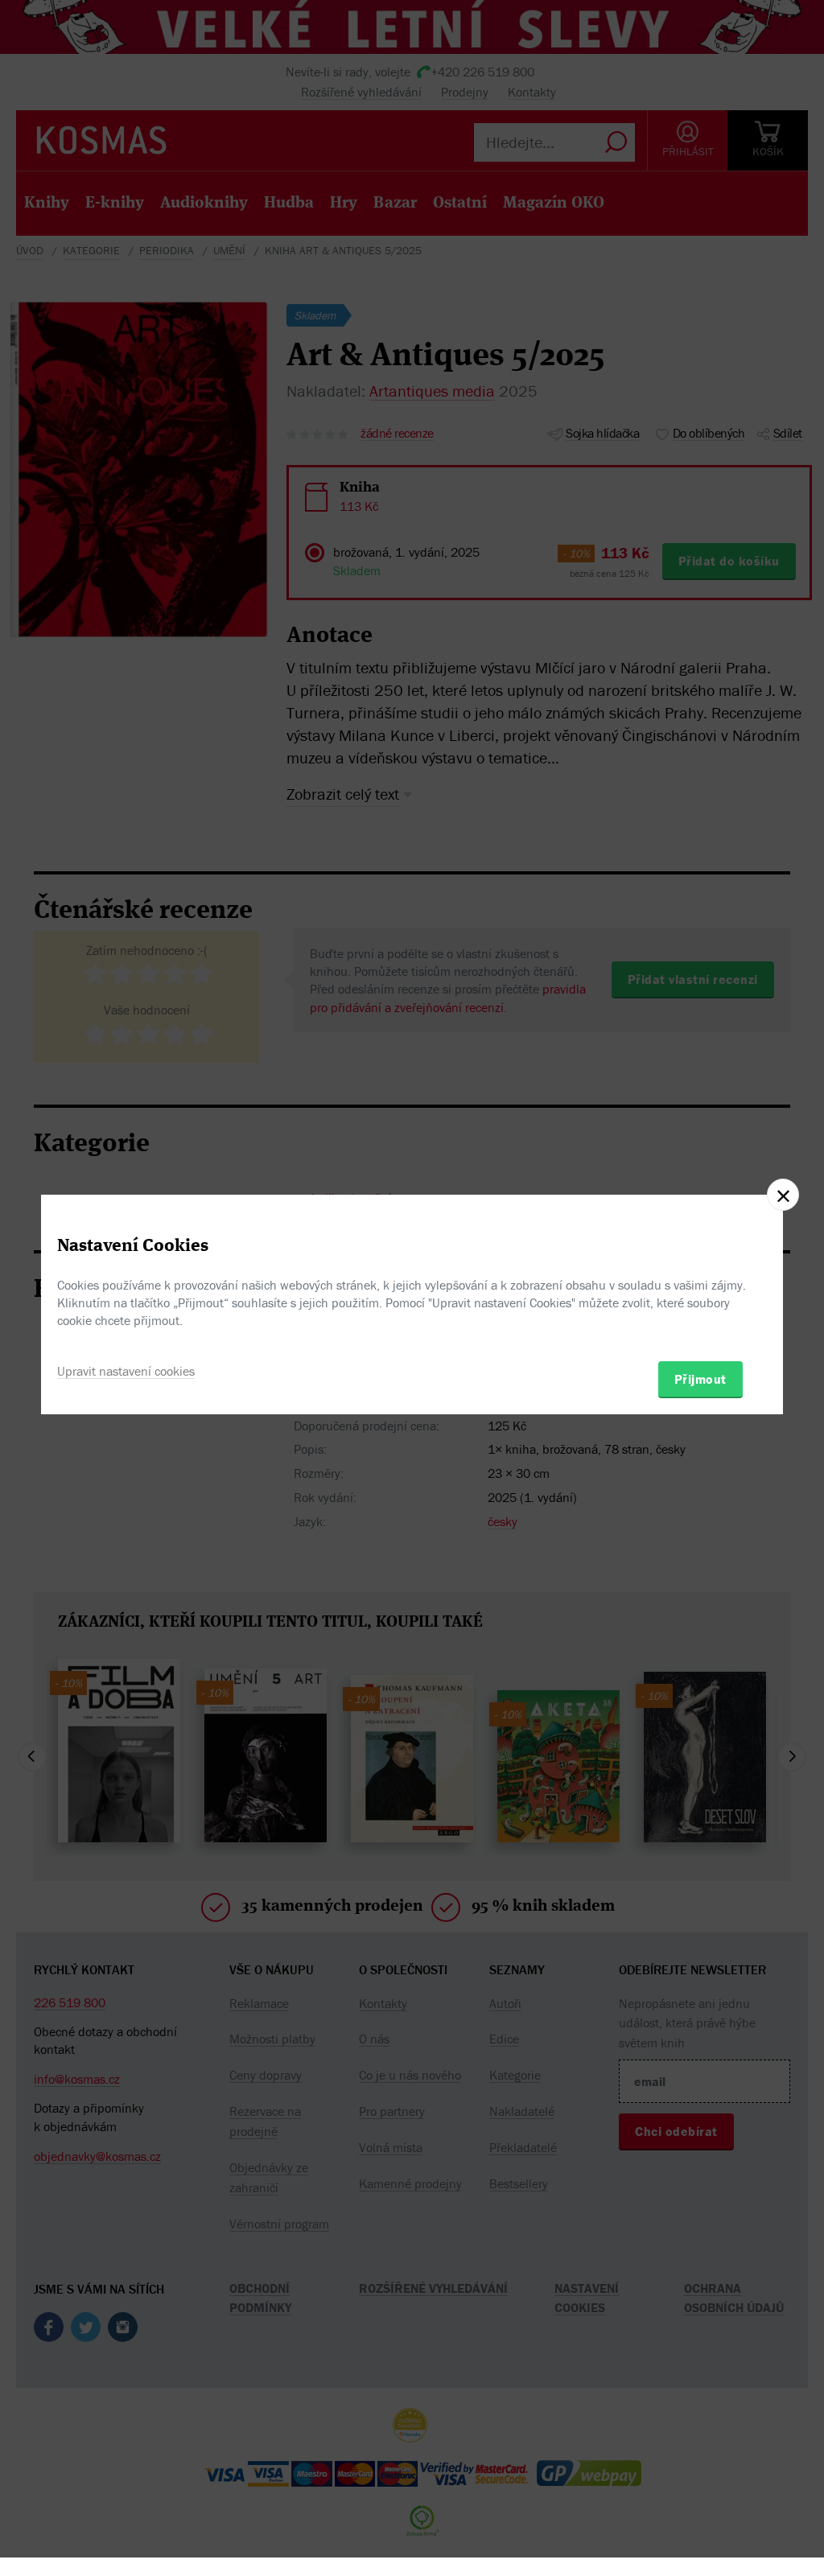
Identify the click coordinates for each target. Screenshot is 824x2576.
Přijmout (700, 1379)
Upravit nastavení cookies (126, 1371)
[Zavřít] (783, 1195)
